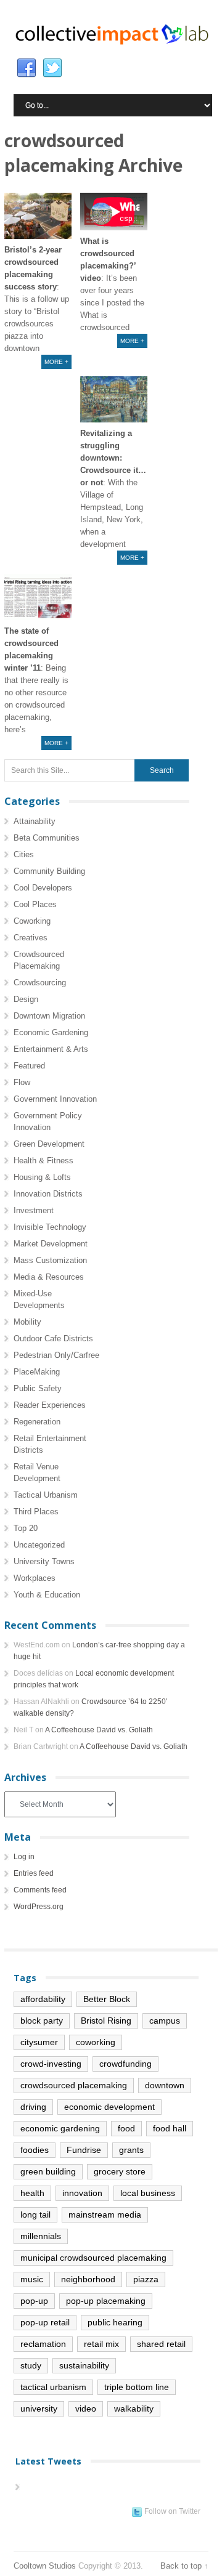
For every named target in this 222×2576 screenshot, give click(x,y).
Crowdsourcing (40, 983)
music (32, 2279)
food (126, 2128)
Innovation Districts (48, 1194)
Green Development (49, 1144)
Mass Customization (50, 1260)
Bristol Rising (106, 2021)
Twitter (52, 68)
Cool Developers (43, 888)
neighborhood (88, 2279)
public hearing (115, 2322)
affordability (43, 1999)
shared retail (161, 2344)
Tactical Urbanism (46, 1495)
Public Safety (38, 1388)
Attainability (35, 821)
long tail (35, 2215)
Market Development (51, 1244)
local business (148, 2193)
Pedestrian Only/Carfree (56, 1355)
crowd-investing (51, 2064)
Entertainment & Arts (51, 1049)
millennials (41, 2236)
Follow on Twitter (172, 2511)
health (32, 2193)
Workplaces (35, 1578)
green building (48, 2171)
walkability (134, 2408)
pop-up (34, 2301)
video (86, 2408)
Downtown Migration (49, 1016)
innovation (82, 2193)
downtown (165, 2085)
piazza (146, 2279)
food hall (170, 2128)
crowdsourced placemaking (74, 2085)
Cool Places (35, 904)
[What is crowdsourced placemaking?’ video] (114, 212)
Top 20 (26, 1528)
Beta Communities (47, 838)
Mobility (27, 1322)
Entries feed (34, 1873)
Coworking (32, 921)
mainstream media (105, 2215)
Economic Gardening (51, 1032)
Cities (24, 854)
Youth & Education (47, 1595)
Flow (22, 1082)
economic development (109, 2107)
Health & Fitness (43, 1161)
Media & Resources (49, 1277)
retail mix (101, 2344)
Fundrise (84, 2150)
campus (165, 2021)
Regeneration (37, 1422)
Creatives (31, 938)
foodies (35, 2150)
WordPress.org (39, 1907)
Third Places (36, 1512)
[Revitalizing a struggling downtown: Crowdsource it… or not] (114, 399)
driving (33, 2107)
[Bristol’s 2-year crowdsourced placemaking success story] (38, 216)
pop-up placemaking (106, 2301)
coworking (96, 2042)
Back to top (181, 2566)
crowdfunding (125, 2064)
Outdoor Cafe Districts (53, 1338)
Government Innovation (55, 1099)
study (31, 2365)
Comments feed (40, 1890)
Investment (34, 1210)
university (39, 2408)
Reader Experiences (50, 1405)
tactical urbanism (53, 2387)
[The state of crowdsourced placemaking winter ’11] (38, 597)
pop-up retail (45, 2322)
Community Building (49, 871)
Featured (29, 1066)
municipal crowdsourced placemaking (93, 2258)
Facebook (27, 68)
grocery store (120, 2171)
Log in (24, 1857)
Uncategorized (39, 1545)
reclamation (43, 2344)
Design (26, 999)
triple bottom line (137, 2387)
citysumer (39, 2042)
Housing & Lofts (42, 1177)
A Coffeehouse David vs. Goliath (99, 1730)
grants (131, 2150)
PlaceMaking (37, 1372)
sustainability (84, 2365)
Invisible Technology (50, 1227)
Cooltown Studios (45, 2566)
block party (42, 2021)
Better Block (107, 1999)
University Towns (44, 1561)
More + (56, 362)
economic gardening (60, 2128)
